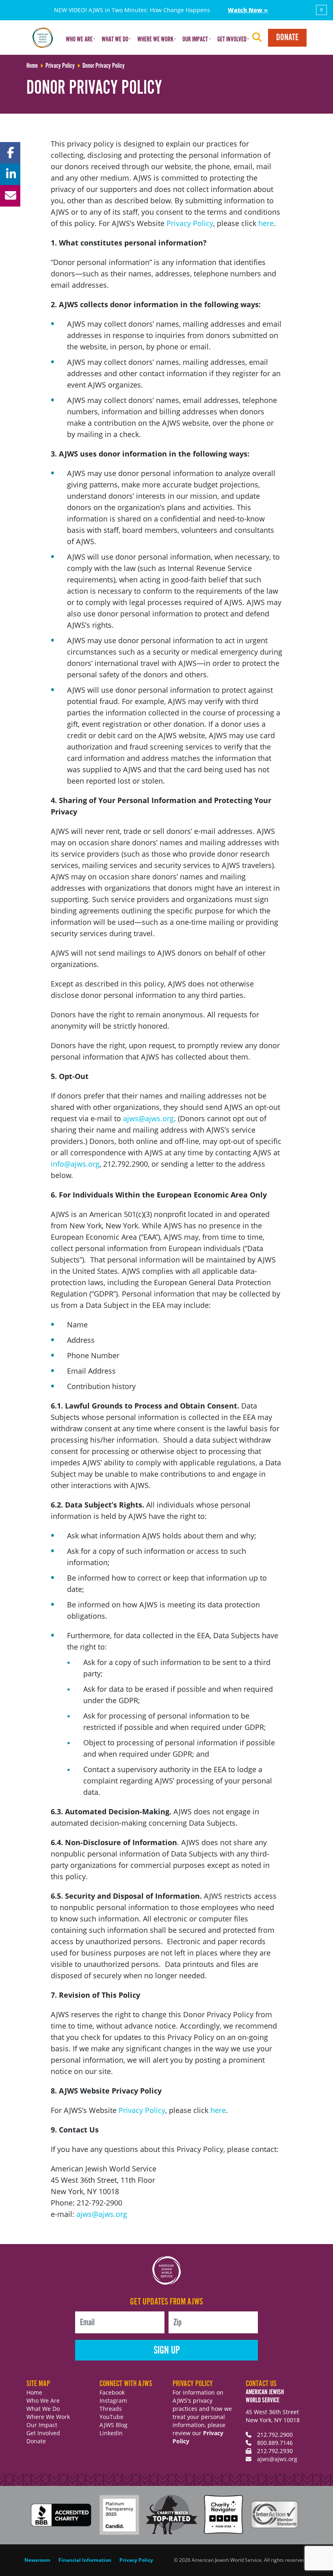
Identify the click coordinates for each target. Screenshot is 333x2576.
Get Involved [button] (232, 40)
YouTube (111, 2417)
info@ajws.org (75, 1164)
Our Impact (42, 2425)
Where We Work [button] (155, 40)
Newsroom (37, 2560)
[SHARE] (10, 153)
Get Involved (43, 2433)
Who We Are (43, 2400)
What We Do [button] (115, 40)
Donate (287, 38)
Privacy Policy (190, 223)
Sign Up (167, 2351)
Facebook (112, 2392)
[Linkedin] (10, 174)
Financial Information (85, 2560)
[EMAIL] (10, 196)
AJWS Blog (114, 2425)
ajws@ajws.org (148, 1118)
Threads (111, 2409)
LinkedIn (111, 2433)
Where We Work (48, 2417)
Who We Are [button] (79, 40)
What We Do (43, 2409)
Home (34, 2392)
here (266, 223)
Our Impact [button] (195, 40)
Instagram (113, 2400)
